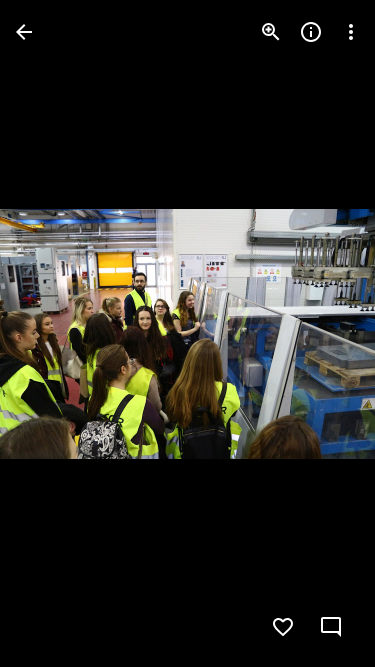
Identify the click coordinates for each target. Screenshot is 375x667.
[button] (56, 334)
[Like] (283, 627)
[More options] (351, 32)
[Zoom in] (271, 32)
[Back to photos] (24, 32)
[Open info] (311, 32)
